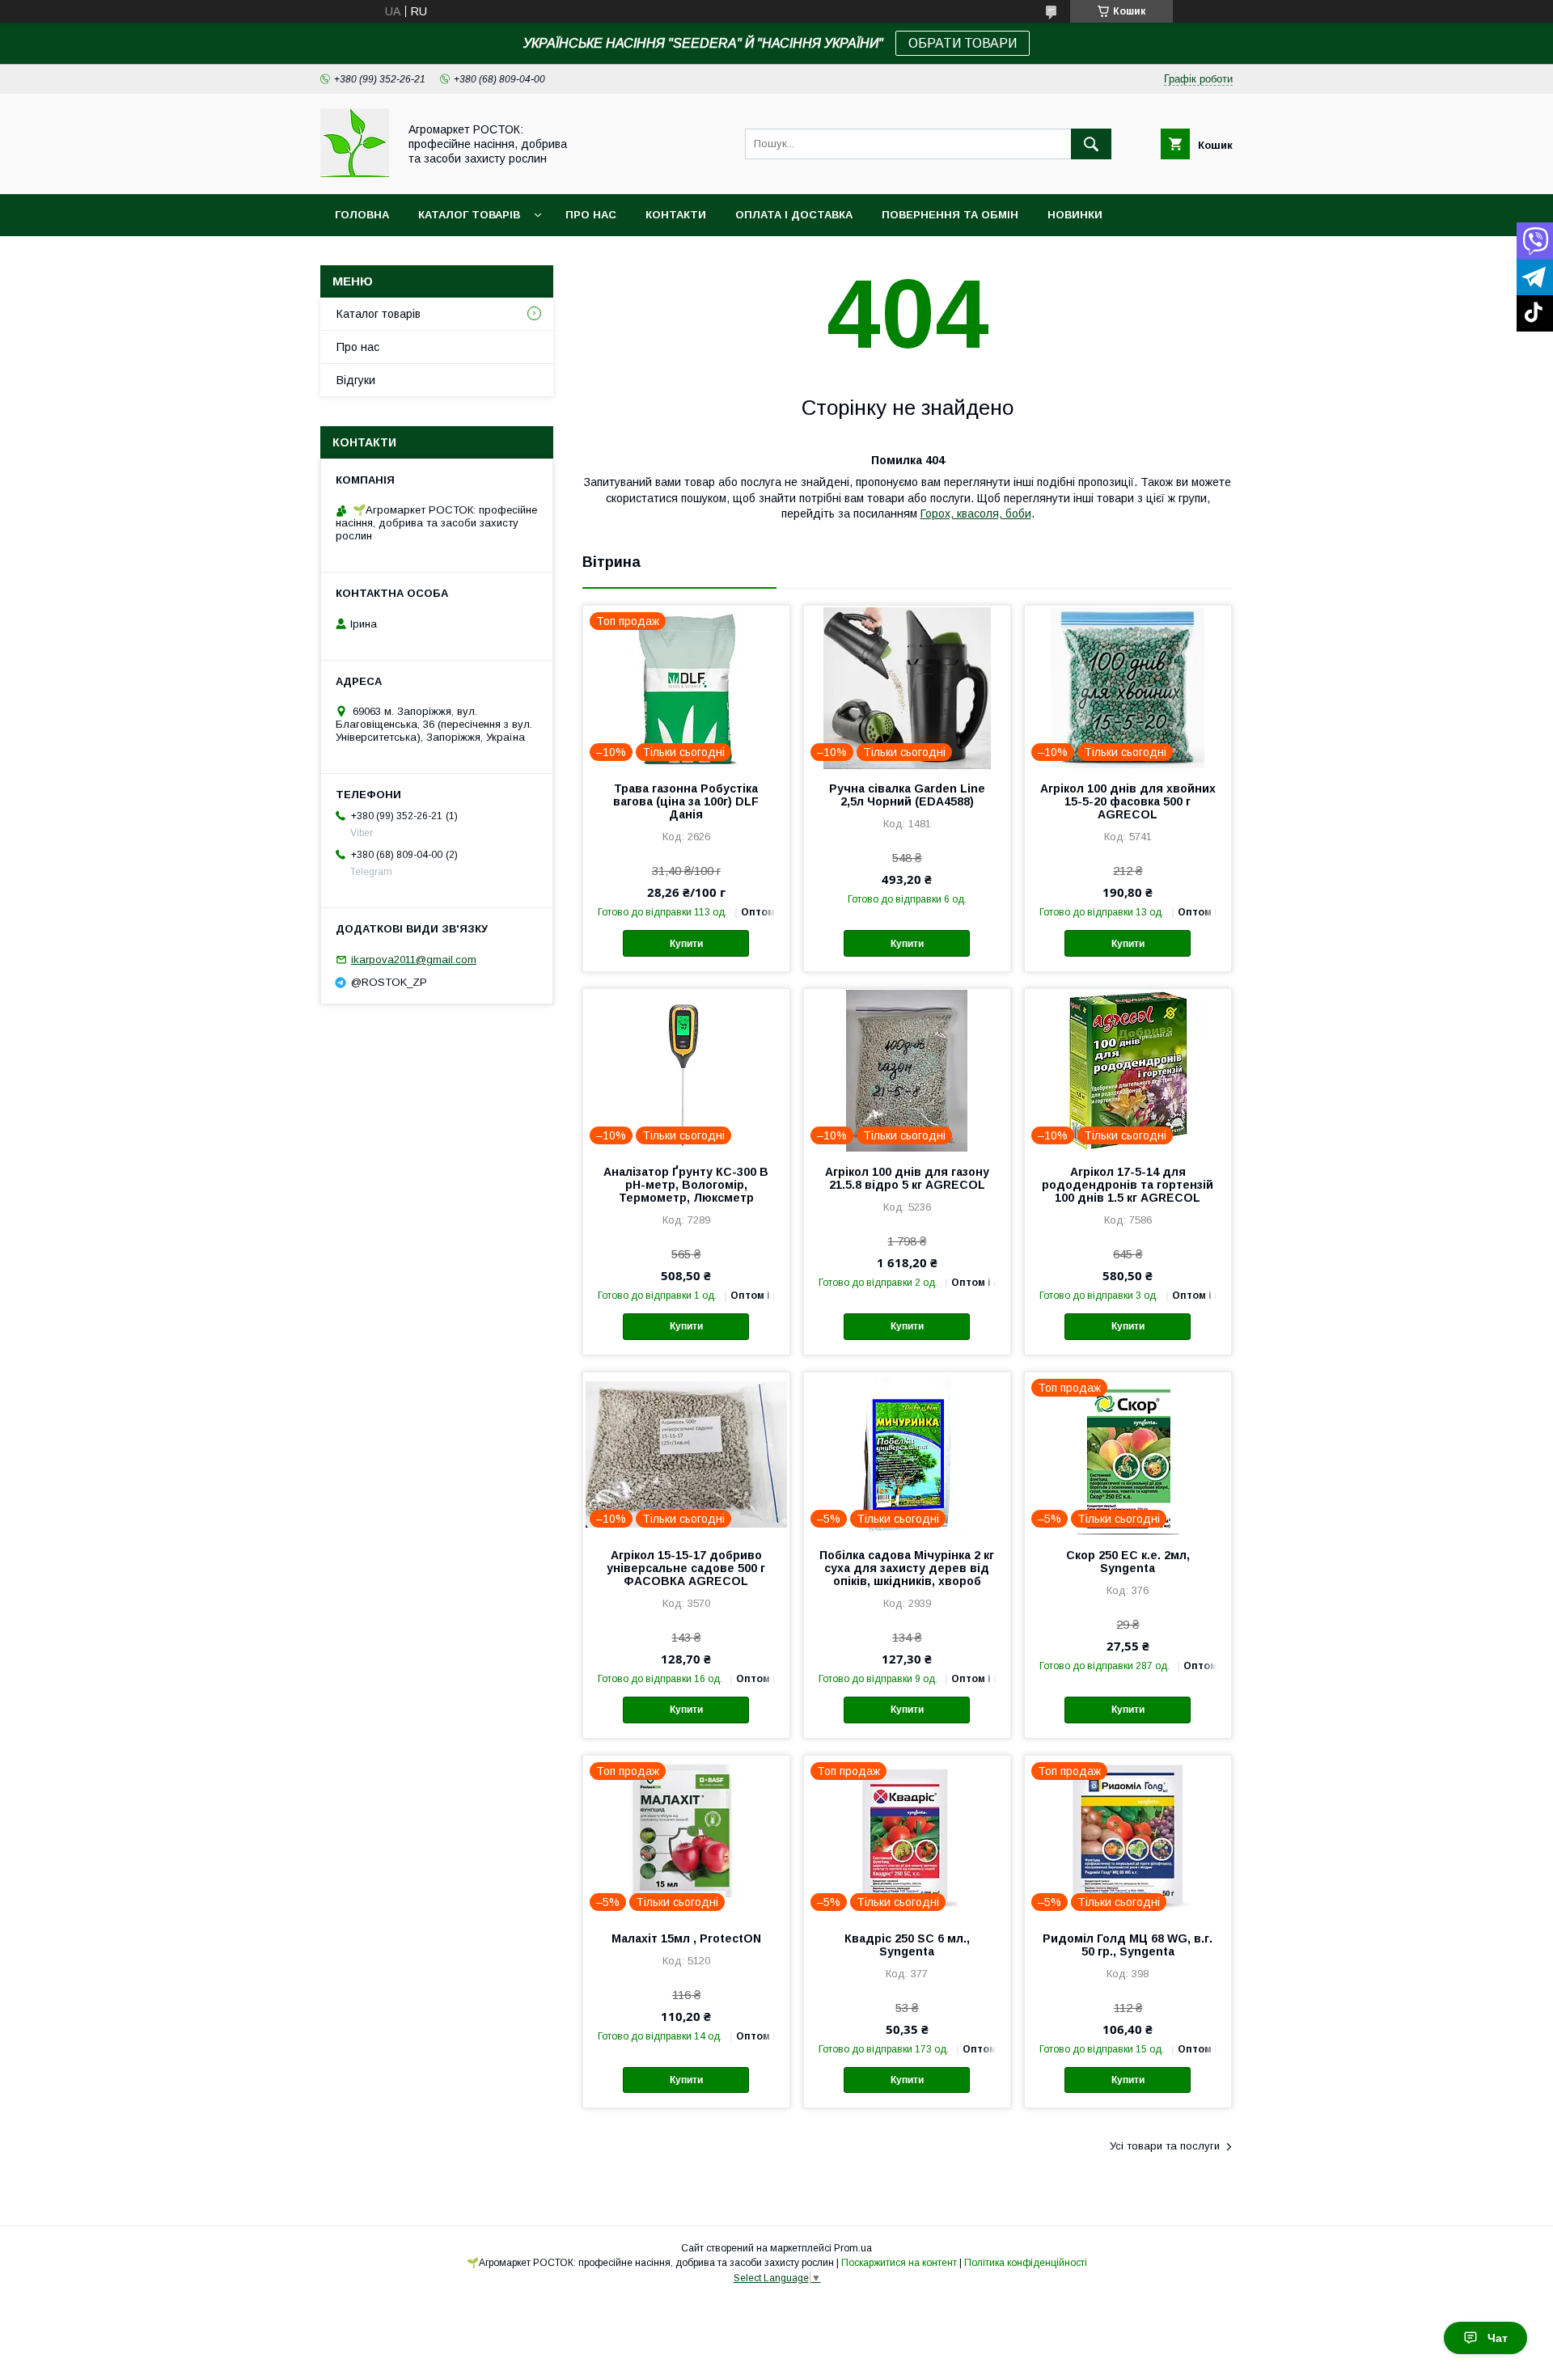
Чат (1498, 2338)
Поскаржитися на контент (899, 2263)
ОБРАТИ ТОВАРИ (963, 43)
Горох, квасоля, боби (976, 514)
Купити (686, 944)
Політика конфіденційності (1026, 2263)
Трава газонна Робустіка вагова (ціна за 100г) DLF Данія (686, 801)
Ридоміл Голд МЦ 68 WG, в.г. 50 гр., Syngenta (1128, 1945)
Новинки (1075, 215)
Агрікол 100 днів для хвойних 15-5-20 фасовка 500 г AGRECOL (1128, 801)
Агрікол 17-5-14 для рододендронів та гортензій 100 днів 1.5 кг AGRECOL (1128, 1185)
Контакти (676, 215)
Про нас (591, 215)
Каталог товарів (469, 215)
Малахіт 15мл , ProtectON (686, 1938)
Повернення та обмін (950, 215)
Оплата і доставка (794, 215)
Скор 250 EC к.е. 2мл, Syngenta (1128, 1562)
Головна (362, 215)
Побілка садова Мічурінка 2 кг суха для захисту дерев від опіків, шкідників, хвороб (907, 1568)
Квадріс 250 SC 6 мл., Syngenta (907, 1945)
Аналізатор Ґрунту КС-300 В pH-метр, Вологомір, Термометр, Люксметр (686, 1185)
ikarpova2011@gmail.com (414, 960)
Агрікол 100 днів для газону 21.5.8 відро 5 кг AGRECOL (907, 1178)
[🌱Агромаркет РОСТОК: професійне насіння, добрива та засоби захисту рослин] (355, 173)
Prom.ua (853, 2248)
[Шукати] (1091, 144)
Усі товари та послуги (1165, 2146)
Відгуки (356, 380)
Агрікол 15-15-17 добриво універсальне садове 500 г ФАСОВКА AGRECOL (686, 1568)
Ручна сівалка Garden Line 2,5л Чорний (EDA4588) (907, 795)
